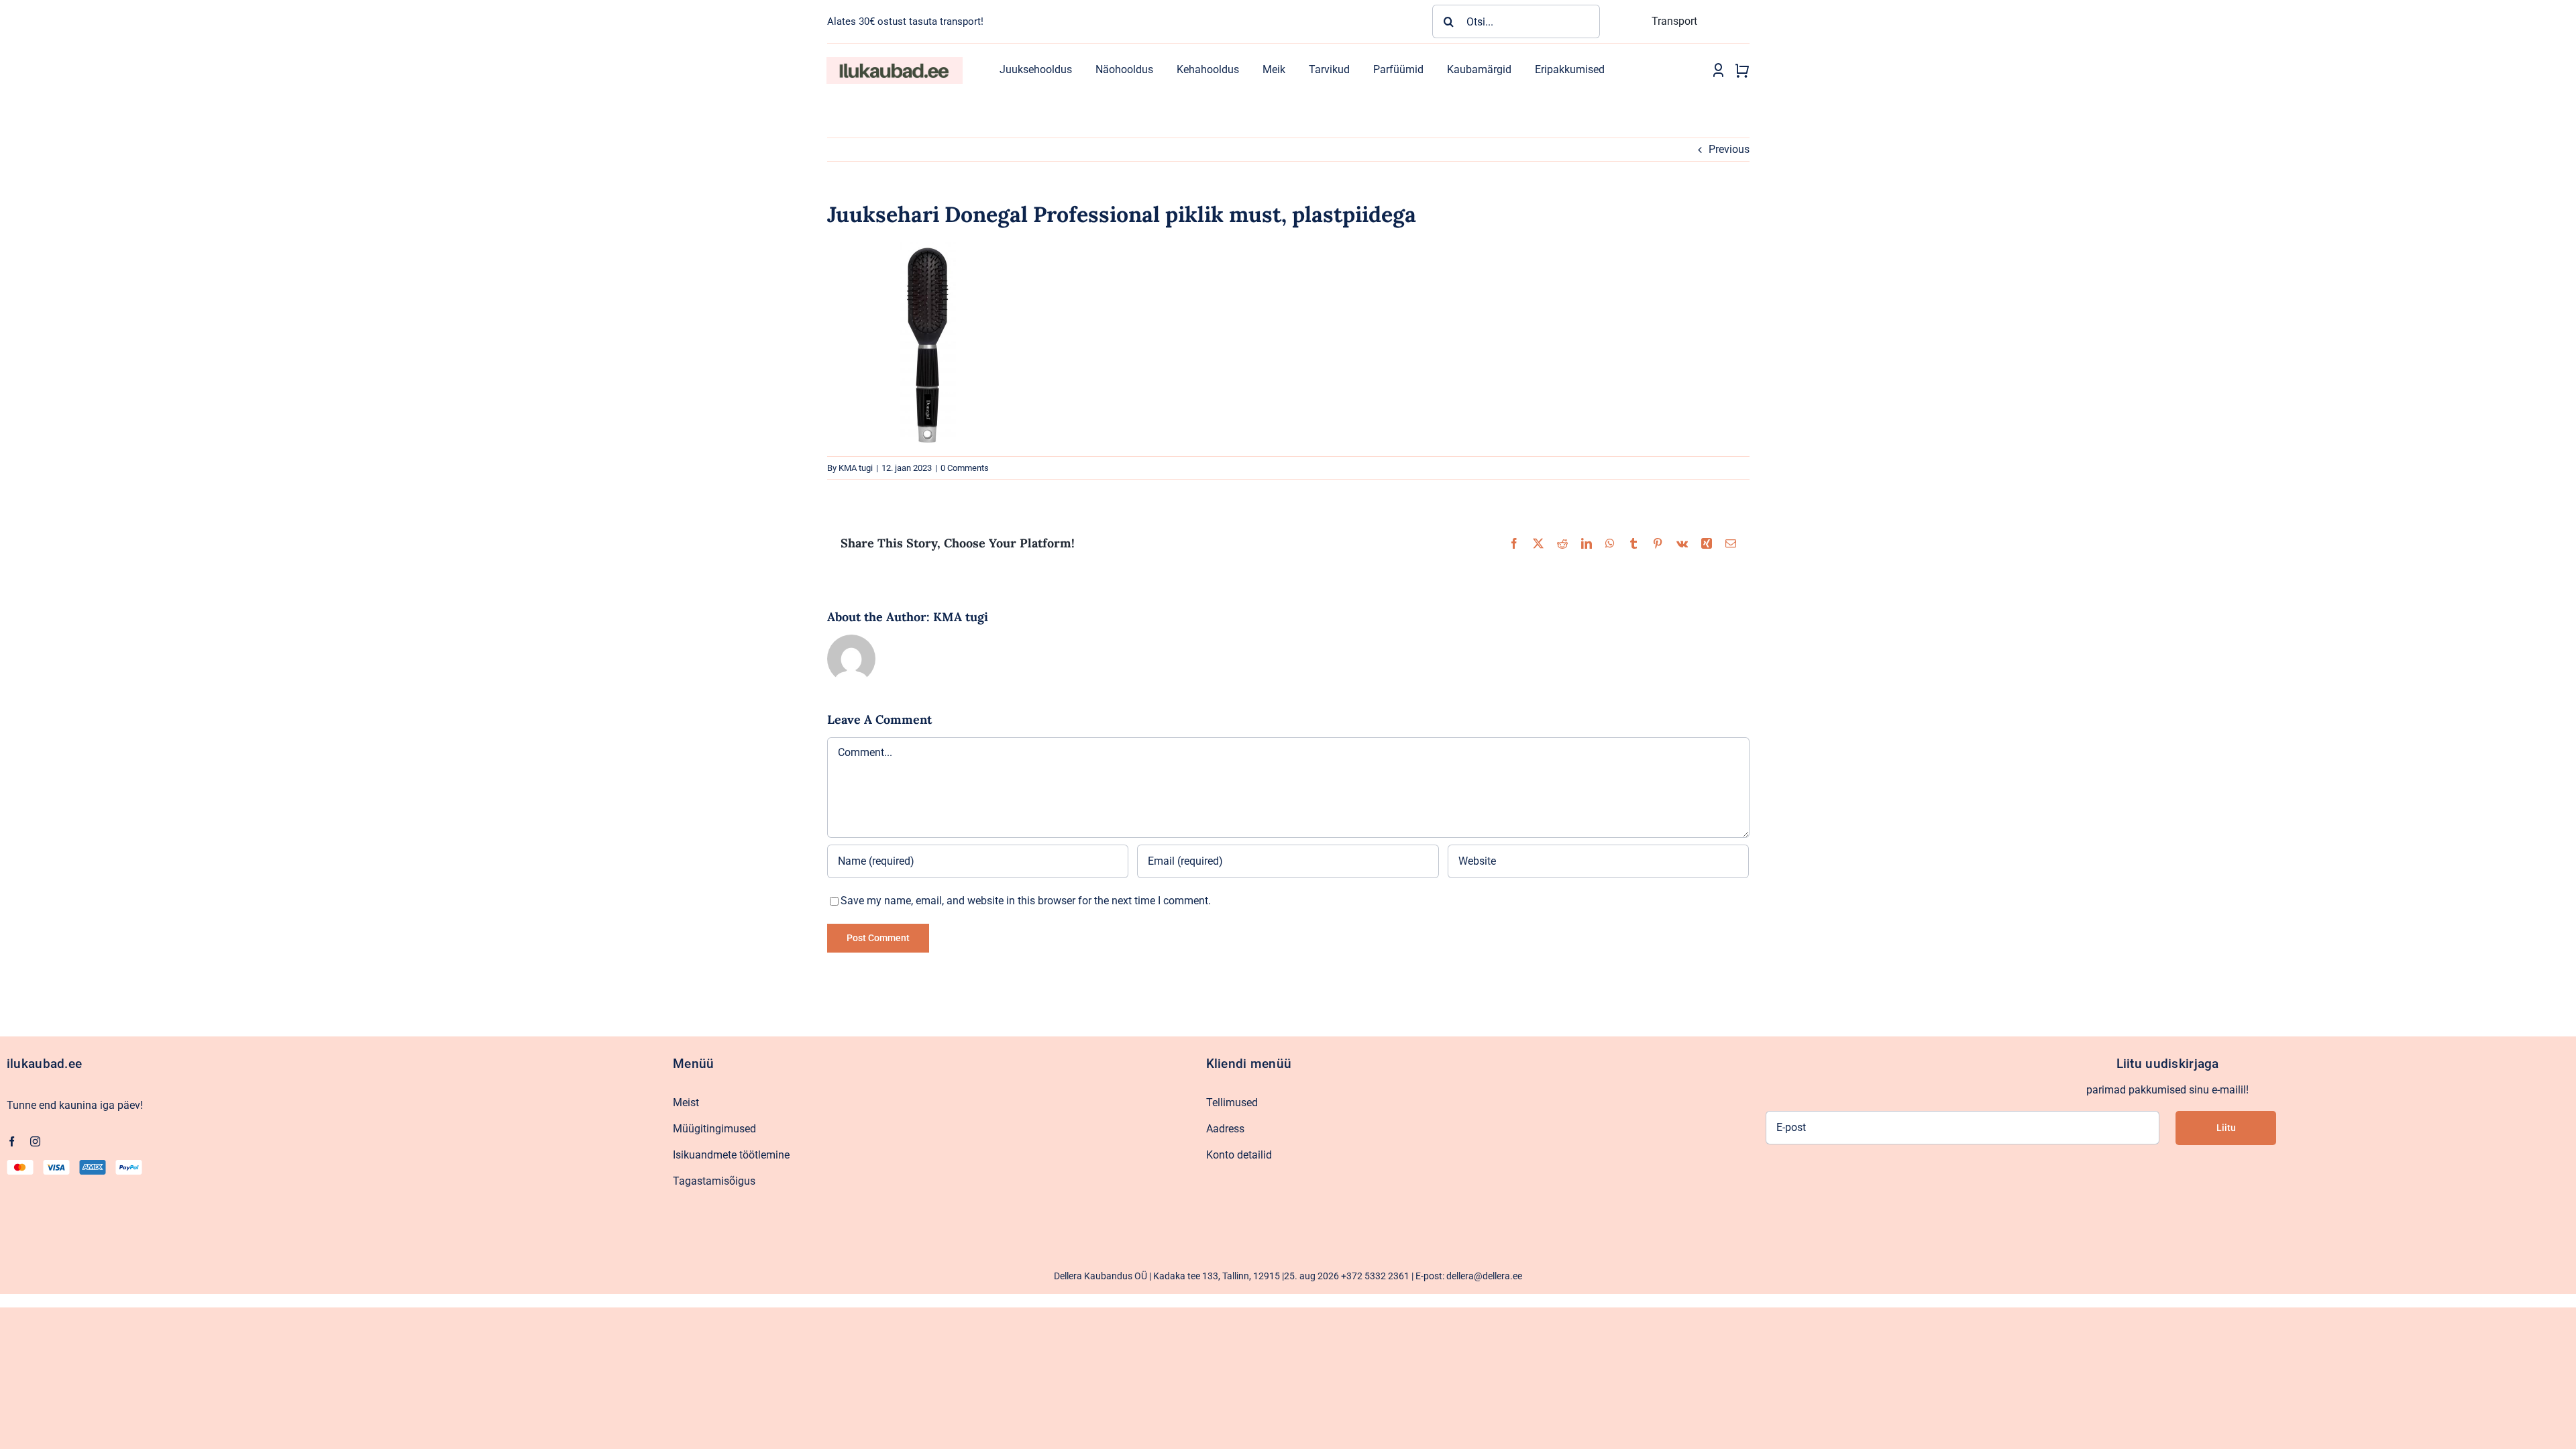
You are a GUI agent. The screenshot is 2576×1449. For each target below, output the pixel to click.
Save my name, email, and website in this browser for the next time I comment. (1026, 901)
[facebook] (12, 1141)
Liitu (2226, 1128)
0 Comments (965, 468)
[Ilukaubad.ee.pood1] (894, 62)
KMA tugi (856, 468)
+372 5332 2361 (1375, 1276)
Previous (1729, 149)
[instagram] (35, 1141)
